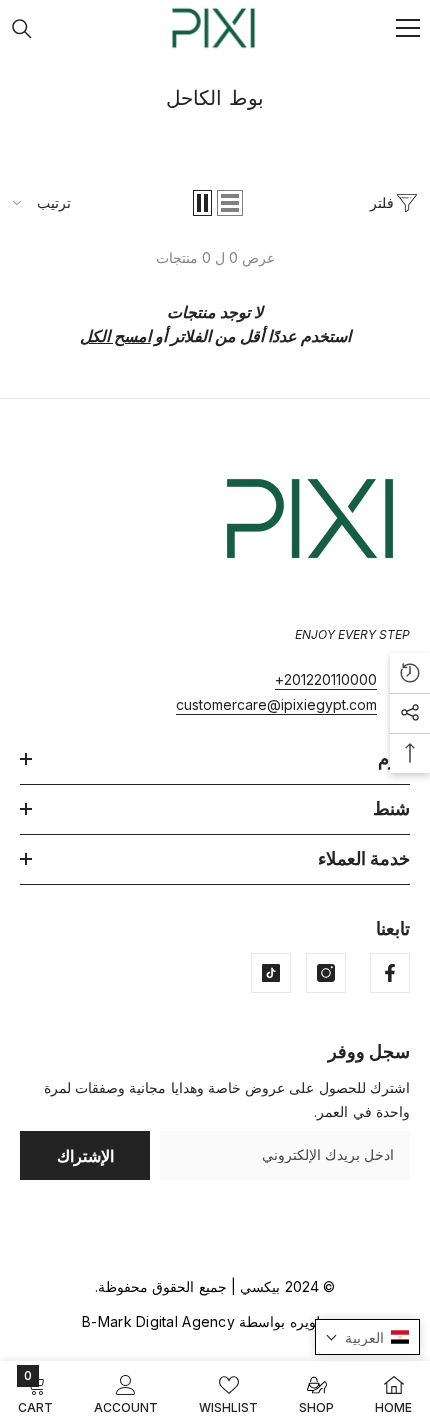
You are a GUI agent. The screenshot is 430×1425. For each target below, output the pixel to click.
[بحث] (22, 29)
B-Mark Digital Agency (158, 1321)
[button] (230, 203)
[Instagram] (326, 973)
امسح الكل (115, 336)
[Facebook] (390, 973)
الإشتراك (85, 1156)
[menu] (408, 28)
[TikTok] (271, 973)
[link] (126, 1393)
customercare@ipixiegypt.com (276, 704)
